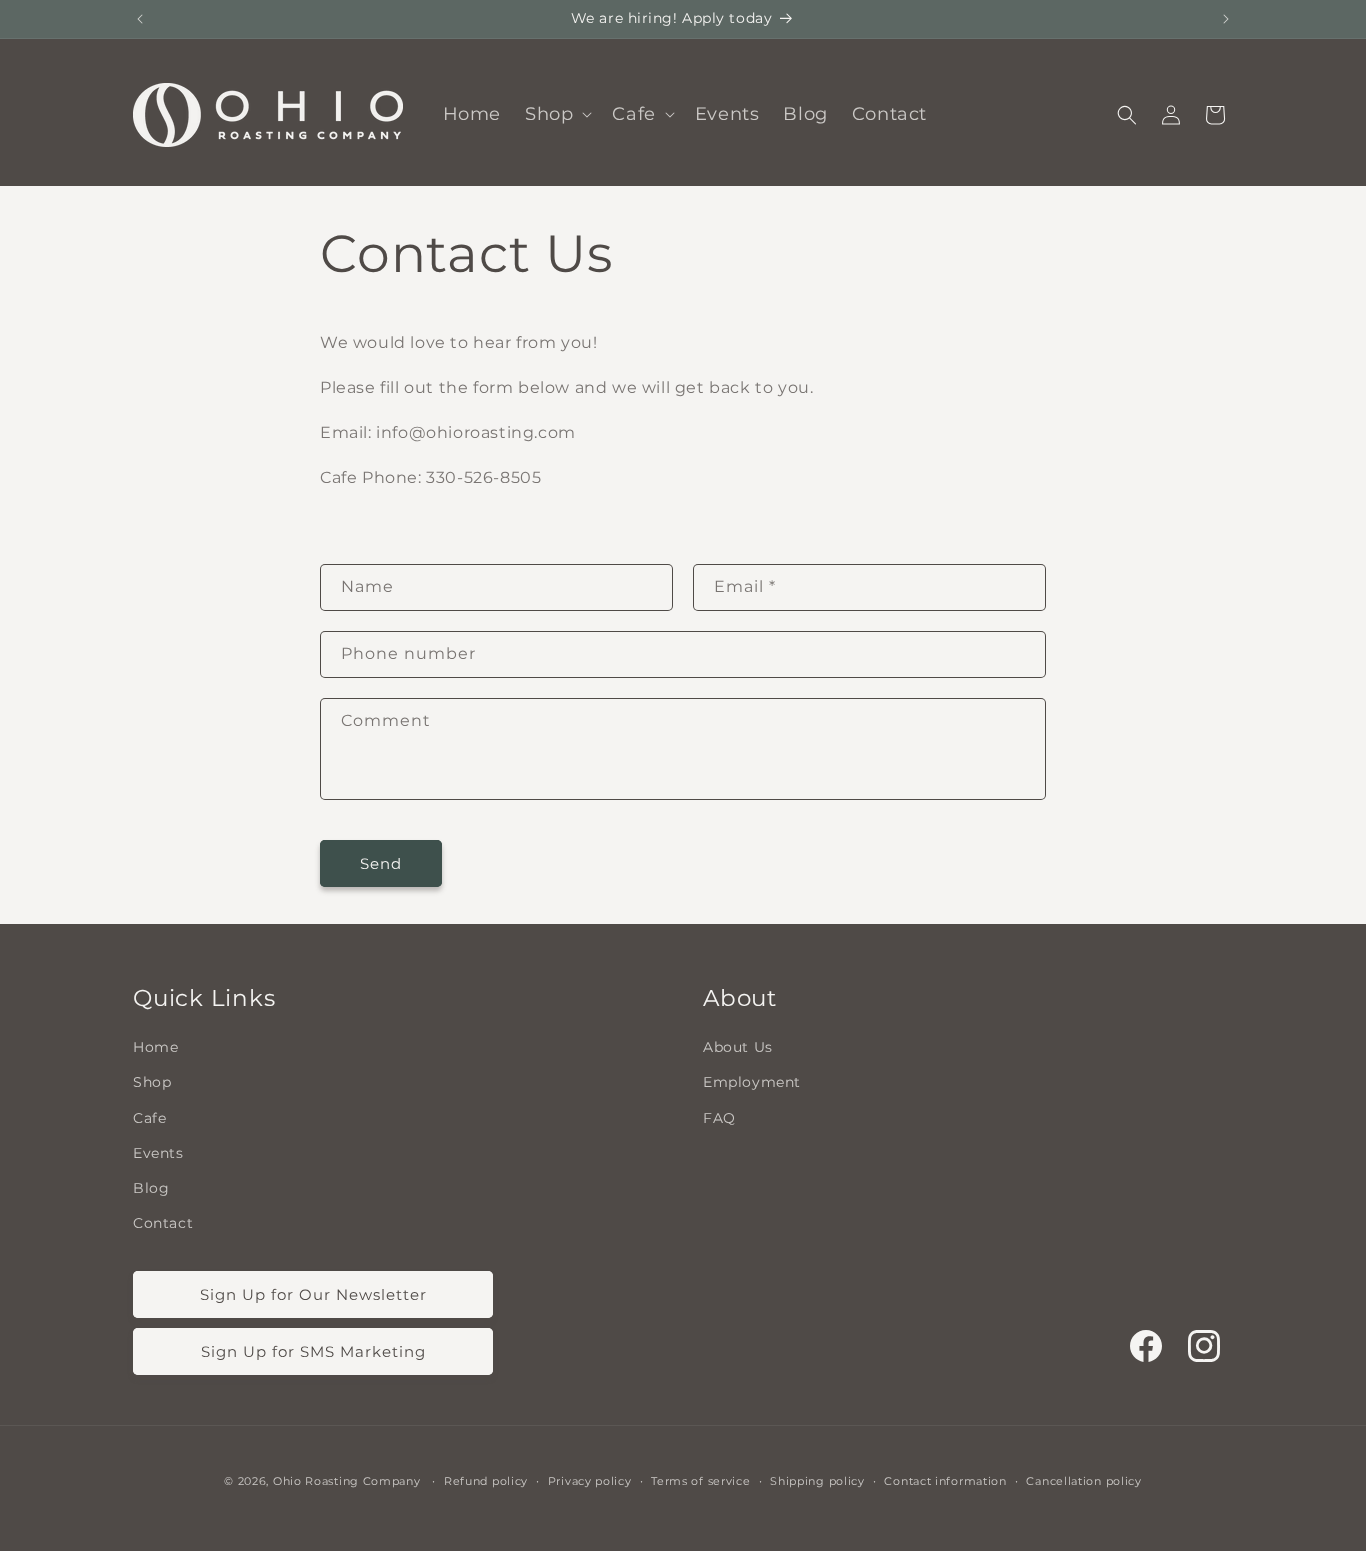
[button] (556, 114)
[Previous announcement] (140, 19)
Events (158, 1152)
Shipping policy (817, 1480)
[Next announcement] (1226, 19)
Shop (152, 1082)
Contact (163, 1222)
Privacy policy (590, 1480)
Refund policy (486, 1480)
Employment (752, 1082)
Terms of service (700, 1480)
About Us (738, 1046)
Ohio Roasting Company (347, 1481)
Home (155, 1046)
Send (381, 863)
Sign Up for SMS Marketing (313, 1350)
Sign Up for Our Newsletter (313, 1293)
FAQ (719, 1117)
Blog (151, 1187)
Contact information (945, 1480)
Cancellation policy (1083, 1480)
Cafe (149, 1117)
